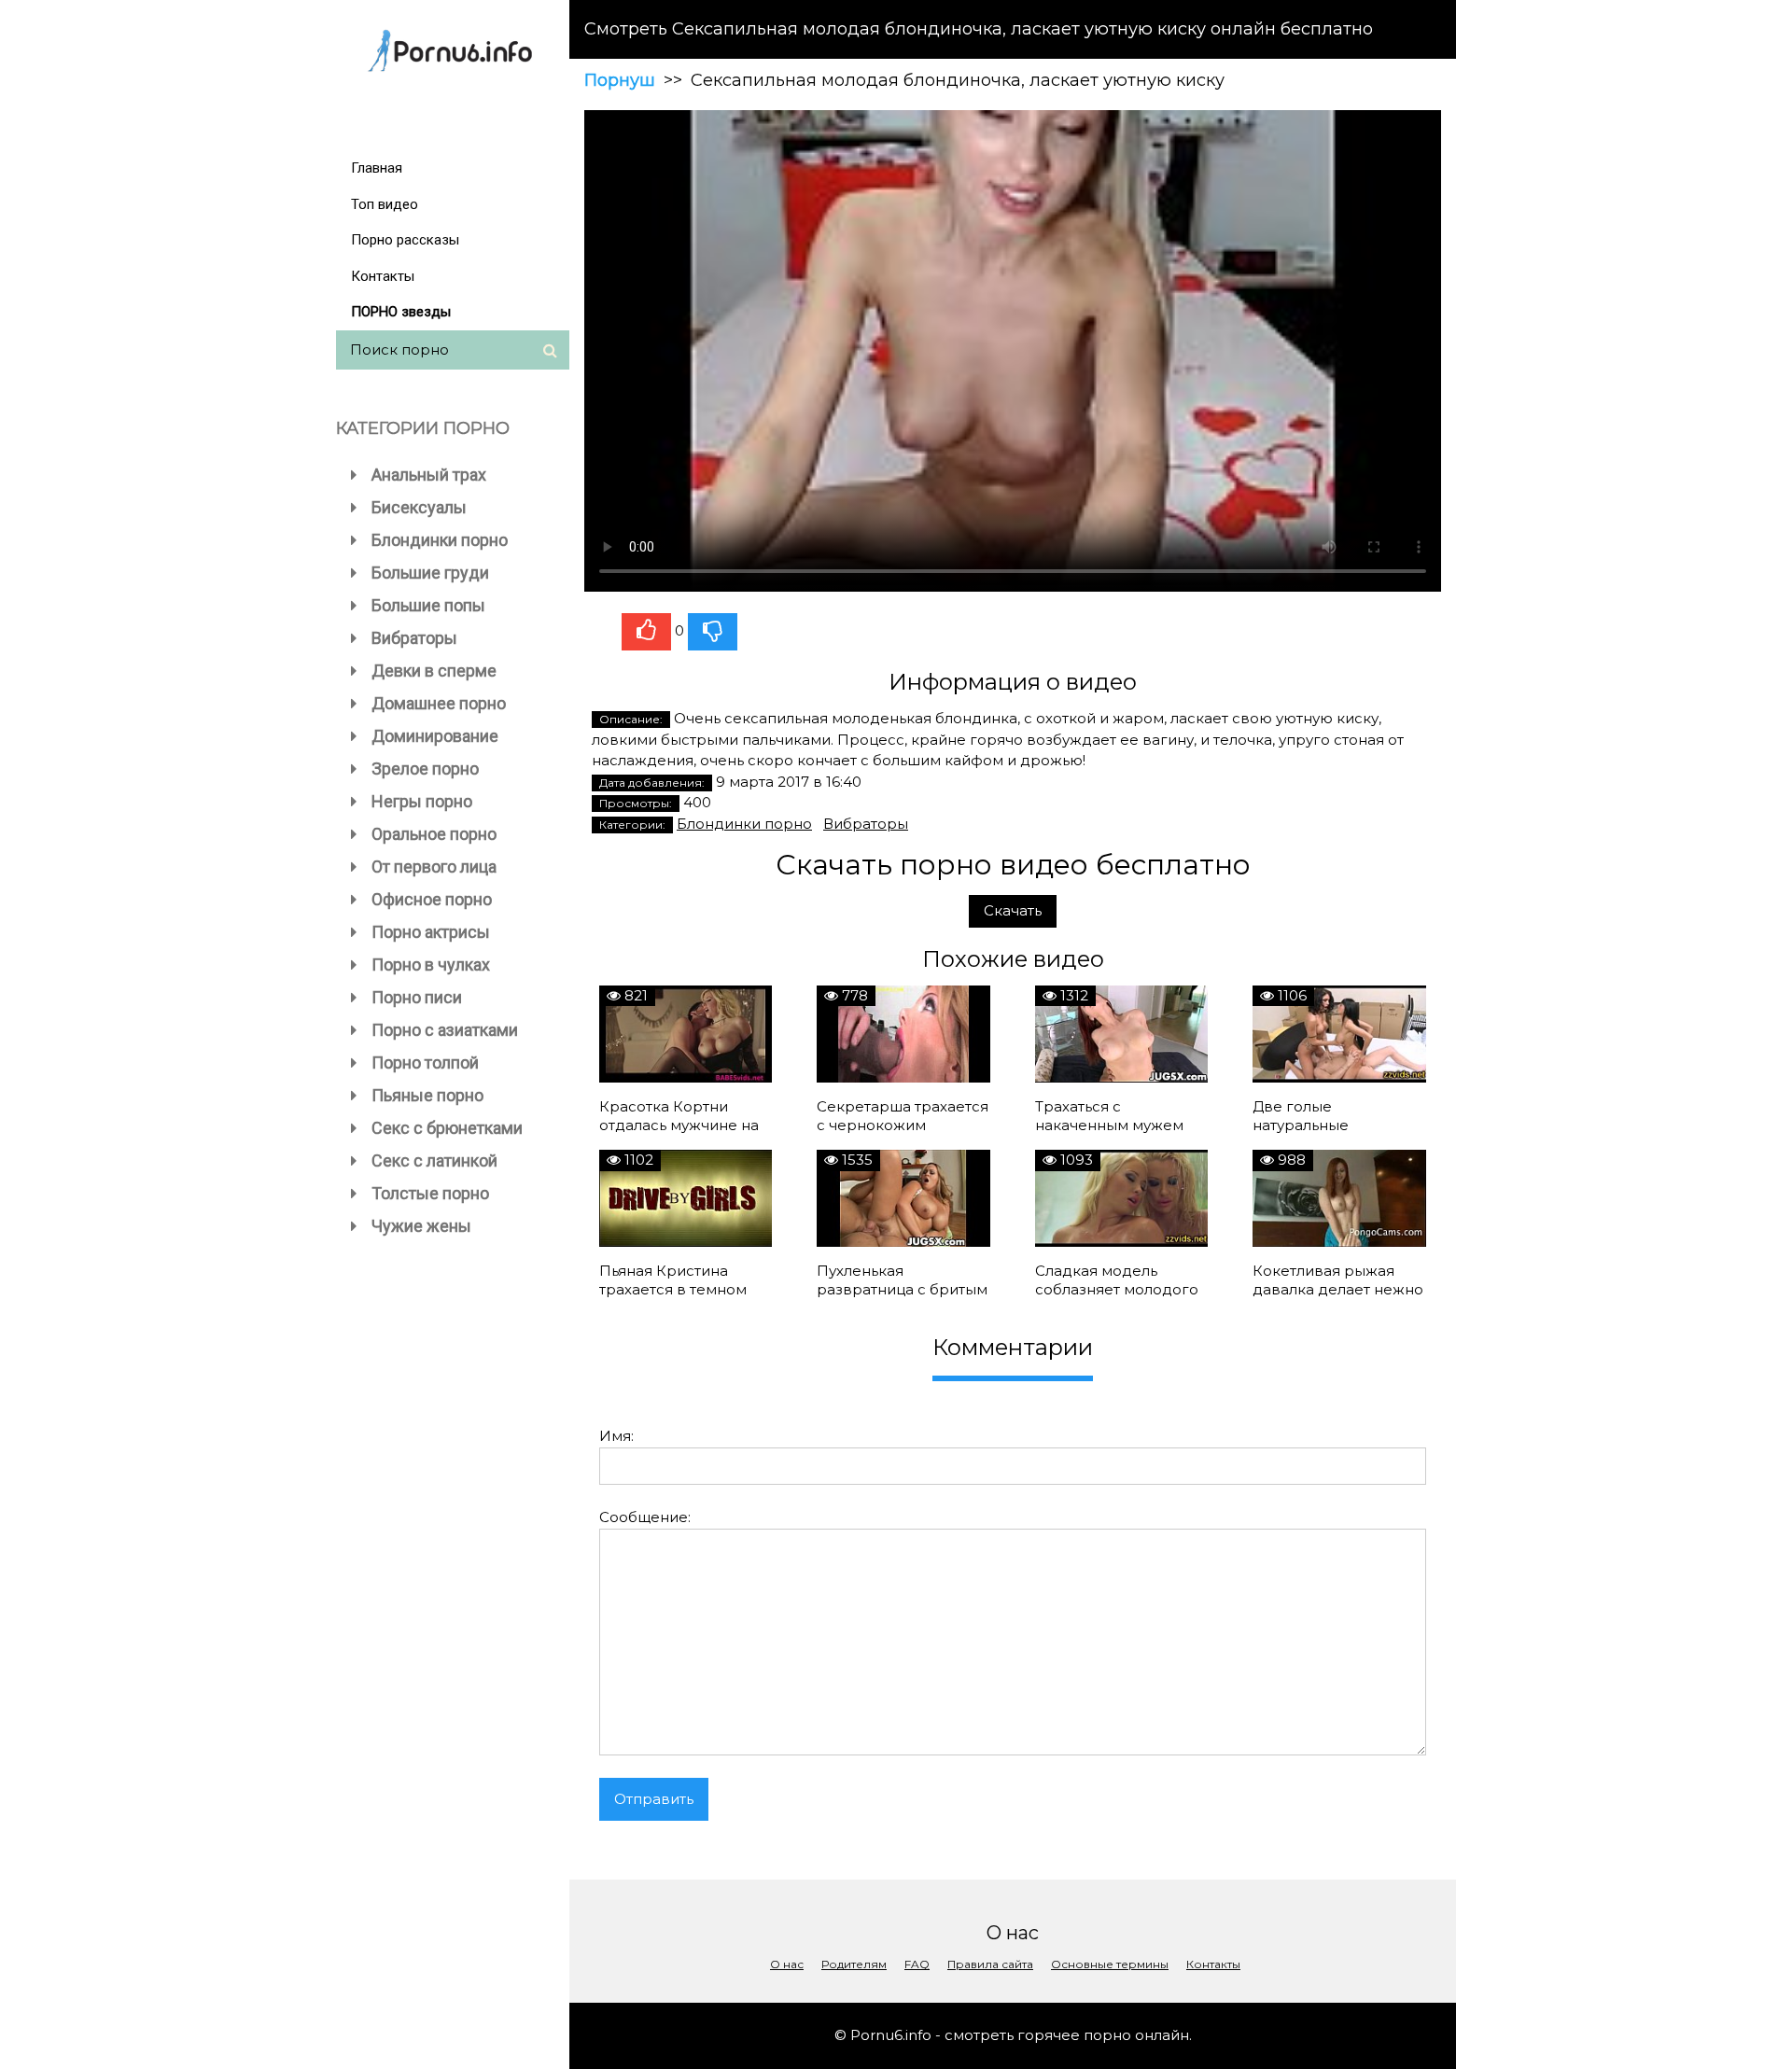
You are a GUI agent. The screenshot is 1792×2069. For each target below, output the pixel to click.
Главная (377, 168)
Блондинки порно (440, 540)
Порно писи (417, 997)
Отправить (654, 1799)
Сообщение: (645, 1517)
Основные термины (1110, 1964)
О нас (787, 1964)
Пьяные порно (427, 1095)
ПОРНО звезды (401, 312)
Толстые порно (430, 1193)
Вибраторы (414, 638)
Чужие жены (421, 1226)
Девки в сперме (434, 671)
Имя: (616, 1436)
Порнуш (620, 80)
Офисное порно (432, 899)
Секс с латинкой (434, 1160)
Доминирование (435, 736)
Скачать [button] (1013, 910)
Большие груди (430, 573)
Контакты (383, 276)
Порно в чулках (431, 965)
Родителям (854, 1964)
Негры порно (422, 801)
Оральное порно (434, 834)
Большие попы (428, 605)
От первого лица (434, 867)
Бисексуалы (419, 507)
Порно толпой (425, 1062)
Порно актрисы (431, 932)
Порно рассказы (405, 240)
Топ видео (385, 204)
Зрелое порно (425, 769)
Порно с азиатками (445, 1030)
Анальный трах (429, 475)
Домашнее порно (439, 703)
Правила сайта (990, 1964)
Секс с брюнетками (447, 1128)
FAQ (917, 1964)
